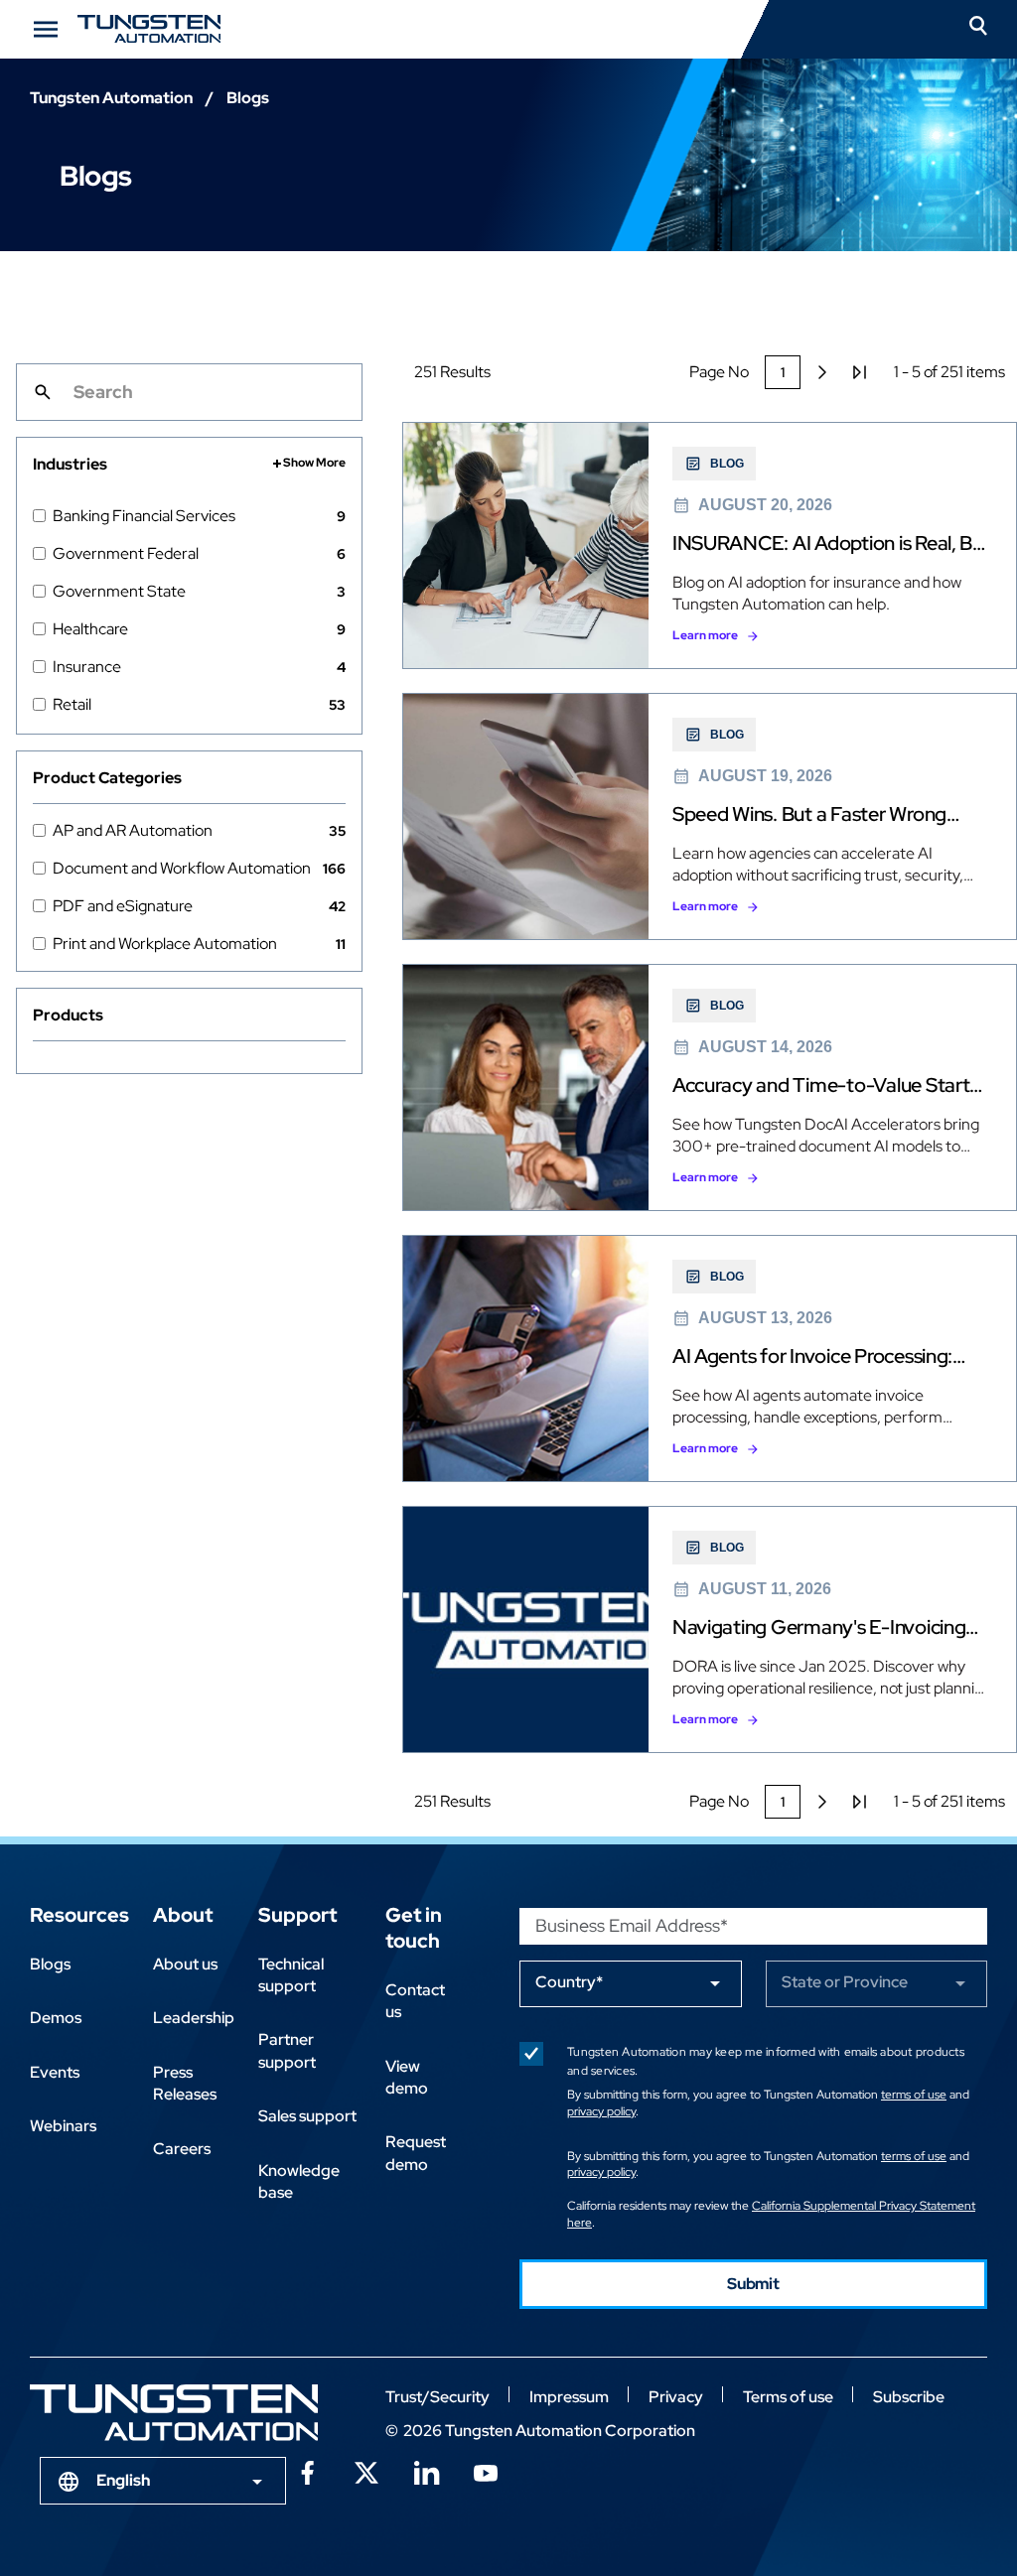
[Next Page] (822, 372)
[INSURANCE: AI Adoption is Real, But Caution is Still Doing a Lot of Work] (710, 545)
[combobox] (163, 2481)
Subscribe (909, 2397)
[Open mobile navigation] (46, 29)
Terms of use (788, 2397)
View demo (407, 2077)
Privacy (676, 2397)
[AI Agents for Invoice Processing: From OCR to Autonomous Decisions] (710, 1358)
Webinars (63, 2126)
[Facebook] (307, 2471)
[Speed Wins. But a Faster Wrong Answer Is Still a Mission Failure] (710, 816)
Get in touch (414, 1928)
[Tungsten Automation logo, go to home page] (174, 2413)
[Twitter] (366, 2471)
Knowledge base (299, 2181)
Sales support (307, 2116)
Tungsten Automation (111, 98)
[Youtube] (486, 2471)
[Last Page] (860, 372)
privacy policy (601, 2111)
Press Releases (185, 2083)
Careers (182, 2149)
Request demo (416, 2153)
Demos (56, 2018)
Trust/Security (437, 2397)
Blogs (50, 1964)
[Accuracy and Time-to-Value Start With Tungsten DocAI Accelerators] (710, 1087)
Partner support (287, 2050)
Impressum (569, 2397)
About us (185, 1964)
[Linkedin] (426, 2471)
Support (297, 1915)
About (183, 1915)
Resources (79, 1915)
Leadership (194, 2018)
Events (55, 2072)
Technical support (291, 1975)
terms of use (914, 2095)
